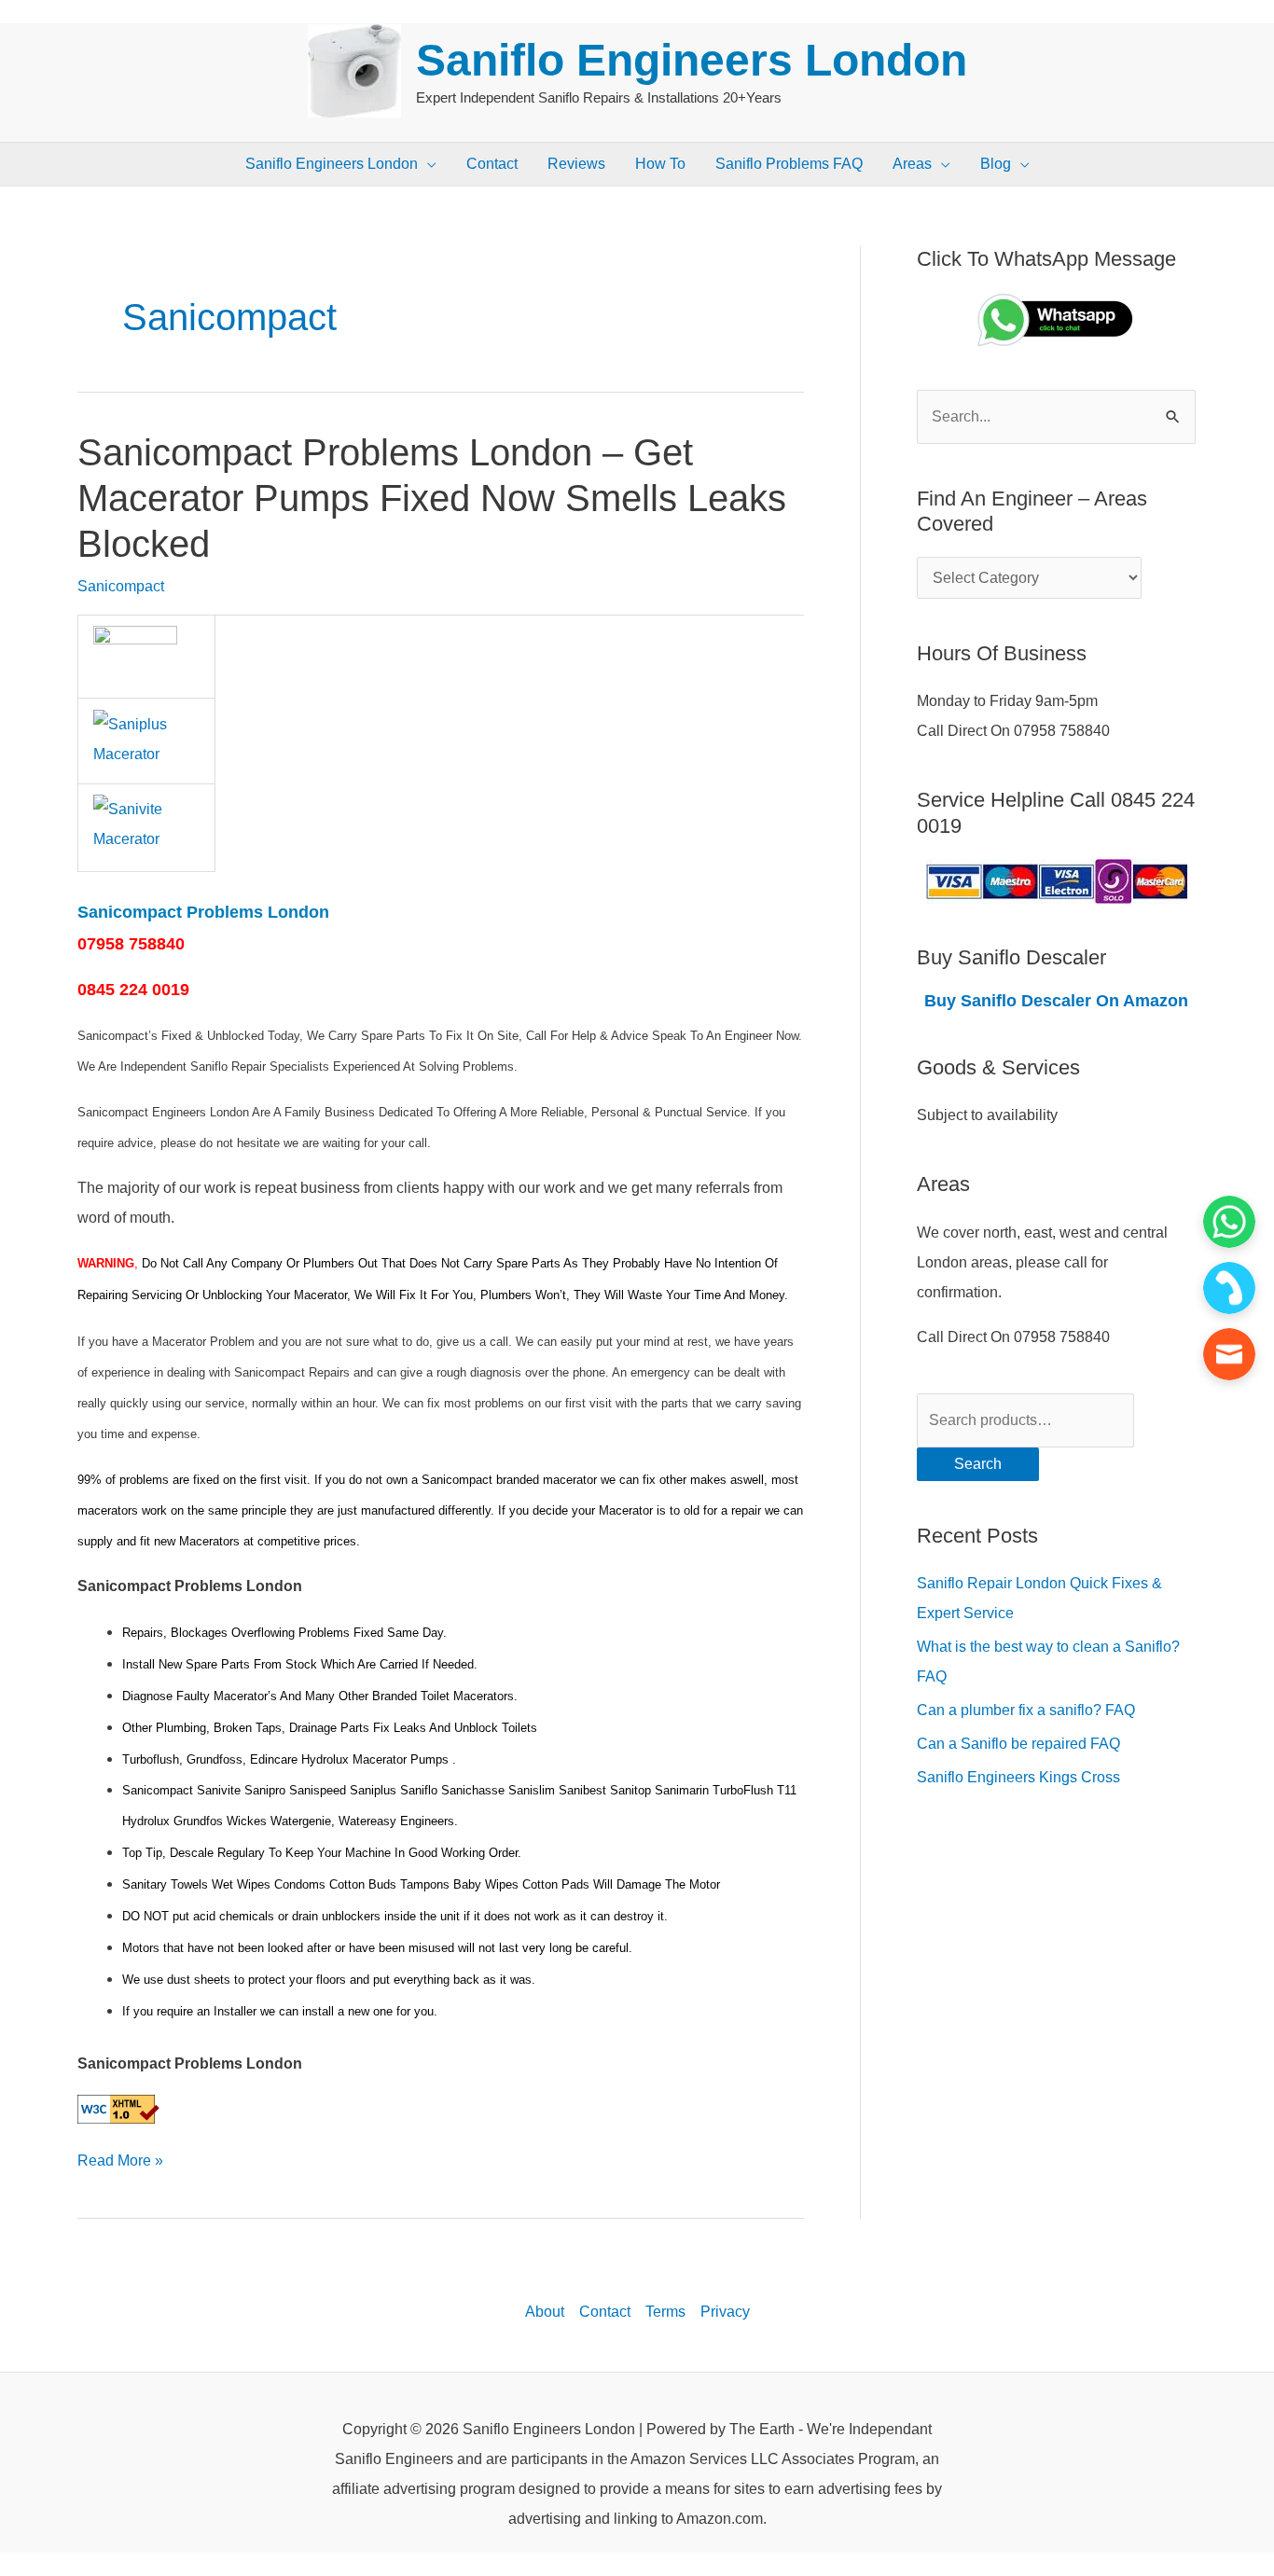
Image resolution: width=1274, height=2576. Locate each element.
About (545, 2312)
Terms (665, 2312)
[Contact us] (1229, 1354)
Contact (605, 2312)
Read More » (120, 2157)
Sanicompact (121, 586)
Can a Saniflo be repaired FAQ (1018, 1744)
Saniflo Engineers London (692, 60)
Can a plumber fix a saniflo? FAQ (1026, 1710)
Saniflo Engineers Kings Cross (1018, 1777)
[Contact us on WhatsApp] (1229, 1222)
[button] (427, 164)
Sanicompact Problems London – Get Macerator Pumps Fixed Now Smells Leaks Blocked (432, 498)
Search (978, 1464)
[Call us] (1229, 1288)
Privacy (725, 2312)
